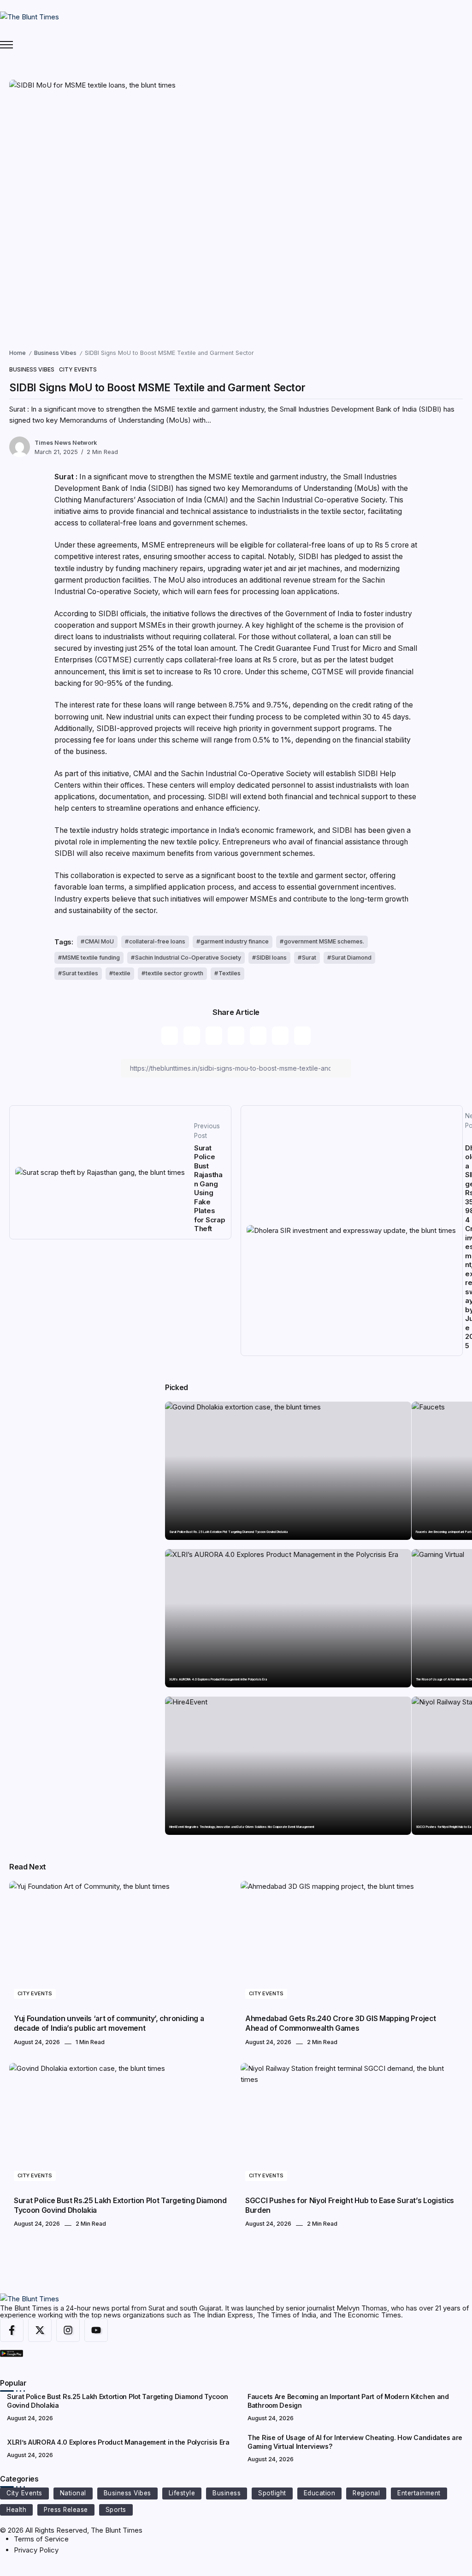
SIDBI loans (271, 958)
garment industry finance (235, 941)
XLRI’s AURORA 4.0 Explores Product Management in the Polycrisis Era (218, 1680)
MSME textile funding (91, 958)
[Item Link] (288, 1471)
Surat (309, 958)
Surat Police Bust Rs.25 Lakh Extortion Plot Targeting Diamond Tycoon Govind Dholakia (229, 1532)
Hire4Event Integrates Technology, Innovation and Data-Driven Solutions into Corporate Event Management (242, 1827)
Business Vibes (55, 353)
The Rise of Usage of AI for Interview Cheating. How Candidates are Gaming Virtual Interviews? (355, 2442)
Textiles (230, 973)
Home (18, 353)
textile (122, 973)
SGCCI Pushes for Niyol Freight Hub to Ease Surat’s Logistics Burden (350, 2205)
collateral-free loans (157, 941)
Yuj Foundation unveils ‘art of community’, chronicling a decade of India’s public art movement (109, 2023)
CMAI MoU (99, 941)
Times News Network (66, 443)
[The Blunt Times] (29, 16)
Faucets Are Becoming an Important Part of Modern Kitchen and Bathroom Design (348, 2401)
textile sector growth (174, 973)
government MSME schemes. (324, 941)
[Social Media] (12, 2330)
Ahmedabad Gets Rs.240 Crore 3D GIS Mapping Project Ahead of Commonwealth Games (340, 2023)
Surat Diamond (351, 958)
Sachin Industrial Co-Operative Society (188, 958)
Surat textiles (80, 973)
